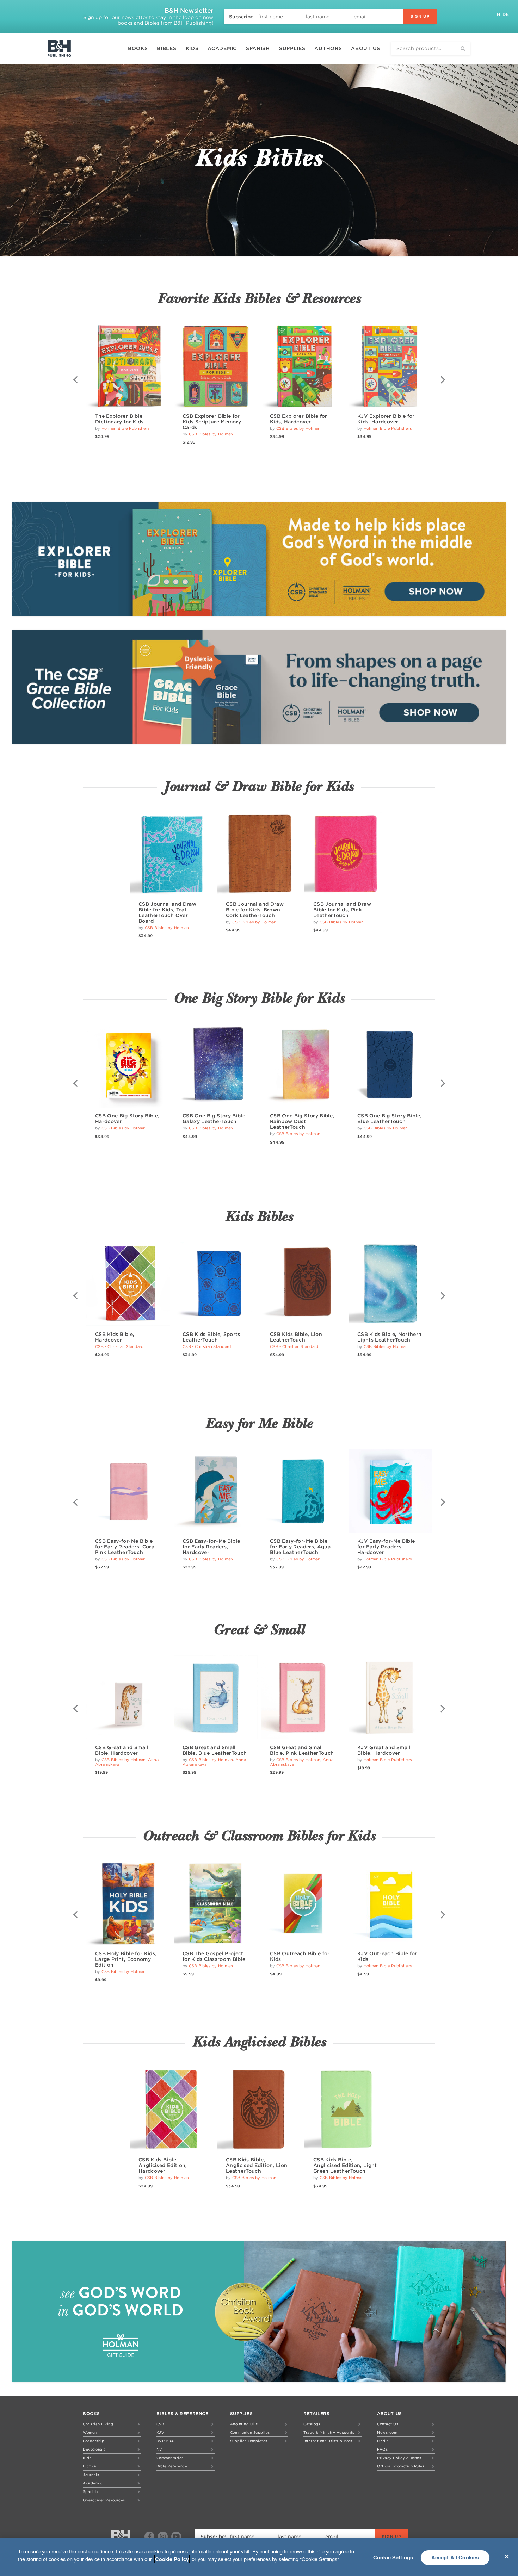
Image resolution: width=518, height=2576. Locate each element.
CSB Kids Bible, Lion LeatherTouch (296, 1337)
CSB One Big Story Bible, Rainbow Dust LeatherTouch (302, 1121)
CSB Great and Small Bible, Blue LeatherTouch (215, 1750)
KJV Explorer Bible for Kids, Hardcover (386, 419)
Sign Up (420, 16)
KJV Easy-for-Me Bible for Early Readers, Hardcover (386, 1547)
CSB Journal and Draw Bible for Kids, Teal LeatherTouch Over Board (167, 912)
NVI (160, 2449)
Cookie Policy (172, 2559)
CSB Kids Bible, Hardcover (115, 1337)
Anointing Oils (244, 2424)
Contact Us (388, 2424)
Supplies (292, 48)
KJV (161, 2432)
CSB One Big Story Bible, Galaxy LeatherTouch (215, 1119)
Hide (504, 14)
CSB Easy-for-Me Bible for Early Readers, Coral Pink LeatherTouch (125, 1547)
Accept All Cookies (455, 2557)
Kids (192, 48)
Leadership (94, 2441)
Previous (76, 380)
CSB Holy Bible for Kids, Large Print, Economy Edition (126, 1959)
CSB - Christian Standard (119, 1346)
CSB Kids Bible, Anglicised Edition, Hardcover (163, 2165)
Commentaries (170, 2458)
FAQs (382, 2449)
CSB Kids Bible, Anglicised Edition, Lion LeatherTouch (257, 2165)
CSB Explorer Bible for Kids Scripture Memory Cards (212, 422)
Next (442, 380)
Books (138, 48)
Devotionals (94, 2449)
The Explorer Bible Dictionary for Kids (119, 419)
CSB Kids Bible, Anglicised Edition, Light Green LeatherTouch (345, 2165)
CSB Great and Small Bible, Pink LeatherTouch (302, 1750)
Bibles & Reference (183, 2413)
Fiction (90, 2466)
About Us (366, 48)
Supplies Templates (249, 2441)
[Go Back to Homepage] (121, 2537)
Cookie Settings (393, 2557)
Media (383, 2441)
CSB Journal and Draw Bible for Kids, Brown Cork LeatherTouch (255, 910)
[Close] (507, 2556)
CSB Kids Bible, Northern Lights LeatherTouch (389, 1337)
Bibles (166, 48)
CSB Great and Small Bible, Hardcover (122, 1750)
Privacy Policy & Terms (399, 2458)
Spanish (258, 48)
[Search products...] (463, 48)
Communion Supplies (250, 2432)
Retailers (316, 2413)
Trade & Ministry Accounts (329, 2432)
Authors (328, 48)
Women (90, 2432)
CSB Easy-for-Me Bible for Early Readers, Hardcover (211, 1547)
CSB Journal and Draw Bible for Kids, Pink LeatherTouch (342, 910)
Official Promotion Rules (401, 2466)
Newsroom (387, 2432)
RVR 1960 (166, 2441)
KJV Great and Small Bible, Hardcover (384, 1750)
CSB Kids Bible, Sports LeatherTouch (211, 1337)
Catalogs (312, 2424)
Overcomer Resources (104, 2500)
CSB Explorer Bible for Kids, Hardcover (299, 419)
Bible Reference (172, 2466)
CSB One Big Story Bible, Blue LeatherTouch (389, 1119)
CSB (160, 2424)
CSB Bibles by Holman (211, 434)
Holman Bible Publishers (125, 428)
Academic (222, 48)
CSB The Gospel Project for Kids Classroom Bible (214, 1956)
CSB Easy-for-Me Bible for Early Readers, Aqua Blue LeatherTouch (300, 1547)
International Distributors (328, 2441)
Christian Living (98, 2424)
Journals (91, 2475)
